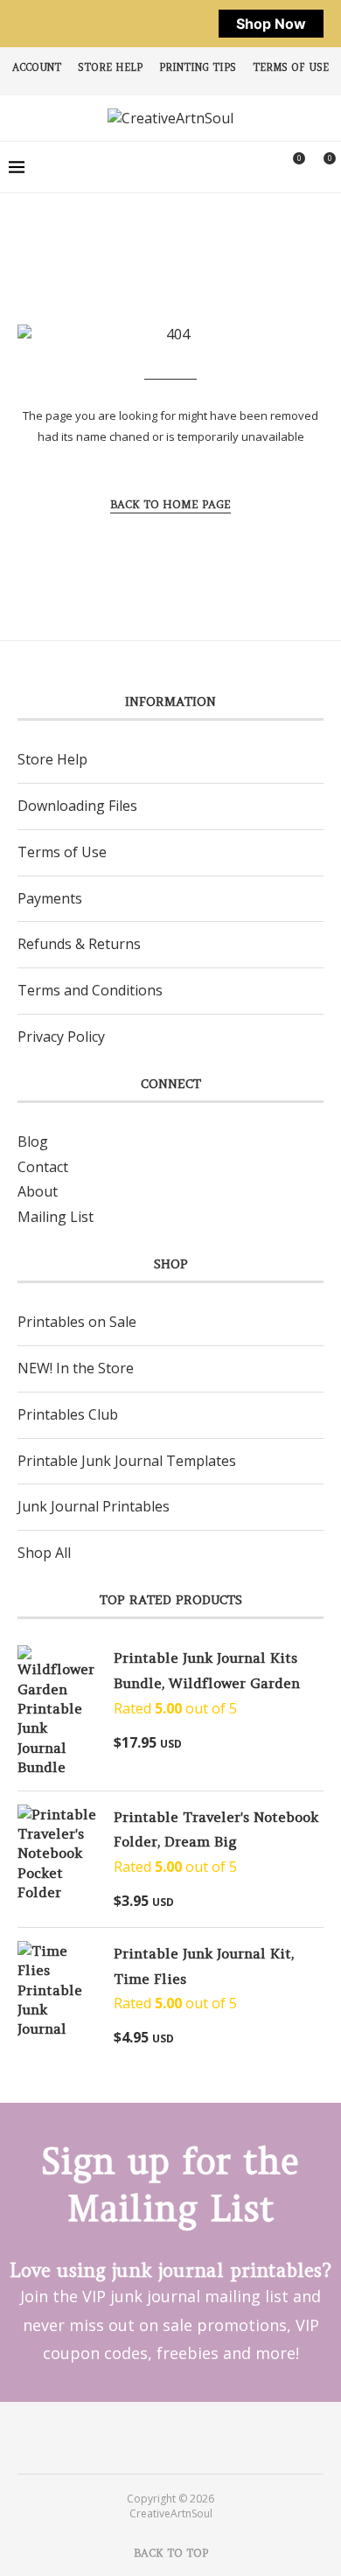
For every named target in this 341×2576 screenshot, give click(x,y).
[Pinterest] (159, 2437)
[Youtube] (182, 2437)
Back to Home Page (170, 504)
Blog (33, 1141)
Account (37, 67)
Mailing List (56, 1217)
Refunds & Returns (79, 944)
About (38, 1191)
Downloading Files (77, 806)
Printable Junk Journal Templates (127, 1461)
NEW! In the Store (76, 1368)
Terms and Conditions (90, 990)
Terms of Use (291, 67)
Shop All (44, 1553)
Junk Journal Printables (94, 1506)
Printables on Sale (77, 1322)
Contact (43, 1167)
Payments (50, 898)
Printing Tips (198, 67)
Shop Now (271, 24)
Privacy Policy (61, 1037)
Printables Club (68, 1414)
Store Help (110, 67)
